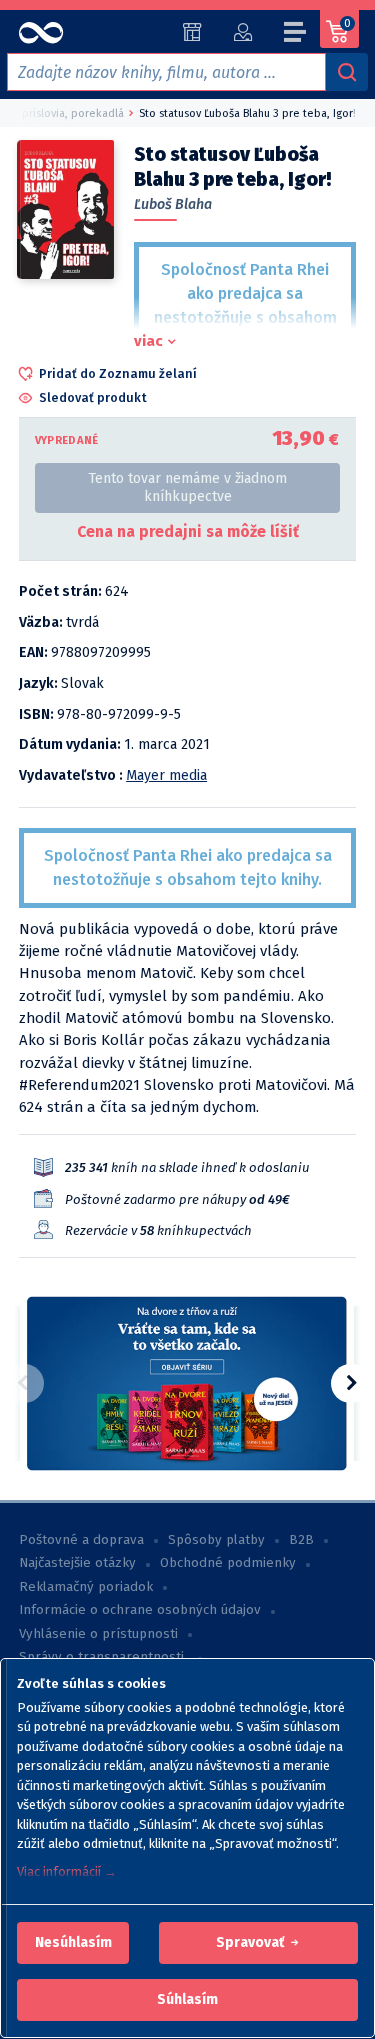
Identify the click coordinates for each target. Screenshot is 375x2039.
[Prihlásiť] (242, 32)
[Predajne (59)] (192, 32)
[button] (73, 1943)
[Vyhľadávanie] (347, 72)
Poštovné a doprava (81, 1540)
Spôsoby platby (216, 1540)
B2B (301, 1540)
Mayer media (166, 775)
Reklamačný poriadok (86, 1587)
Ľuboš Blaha (173, 204)
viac (148, 341)
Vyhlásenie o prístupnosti (98, 1634)
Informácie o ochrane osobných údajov (140, 1610)
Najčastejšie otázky (77, 1563)
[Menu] (296, 35)
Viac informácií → (67, 1871)
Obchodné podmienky (228, 1563)
